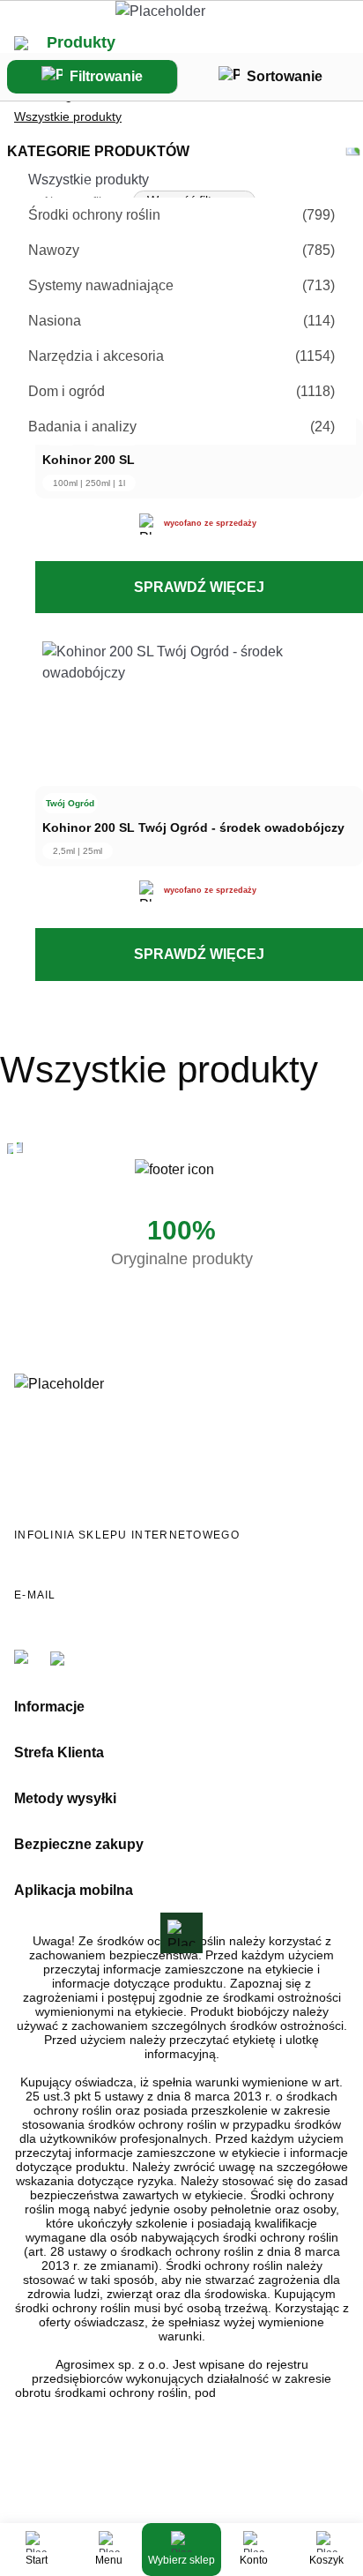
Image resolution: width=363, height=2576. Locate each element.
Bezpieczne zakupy (79, 1844)
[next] (20, 1149)
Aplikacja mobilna (74, 1890)
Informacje (49, 1707)
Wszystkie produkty (68, 116)
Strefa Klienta (59, 1752)
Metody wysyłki (65, 1798)
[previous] (10, 1149)
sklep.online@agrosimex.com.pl (135, 1614)
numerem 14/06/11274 (284, 2393)
